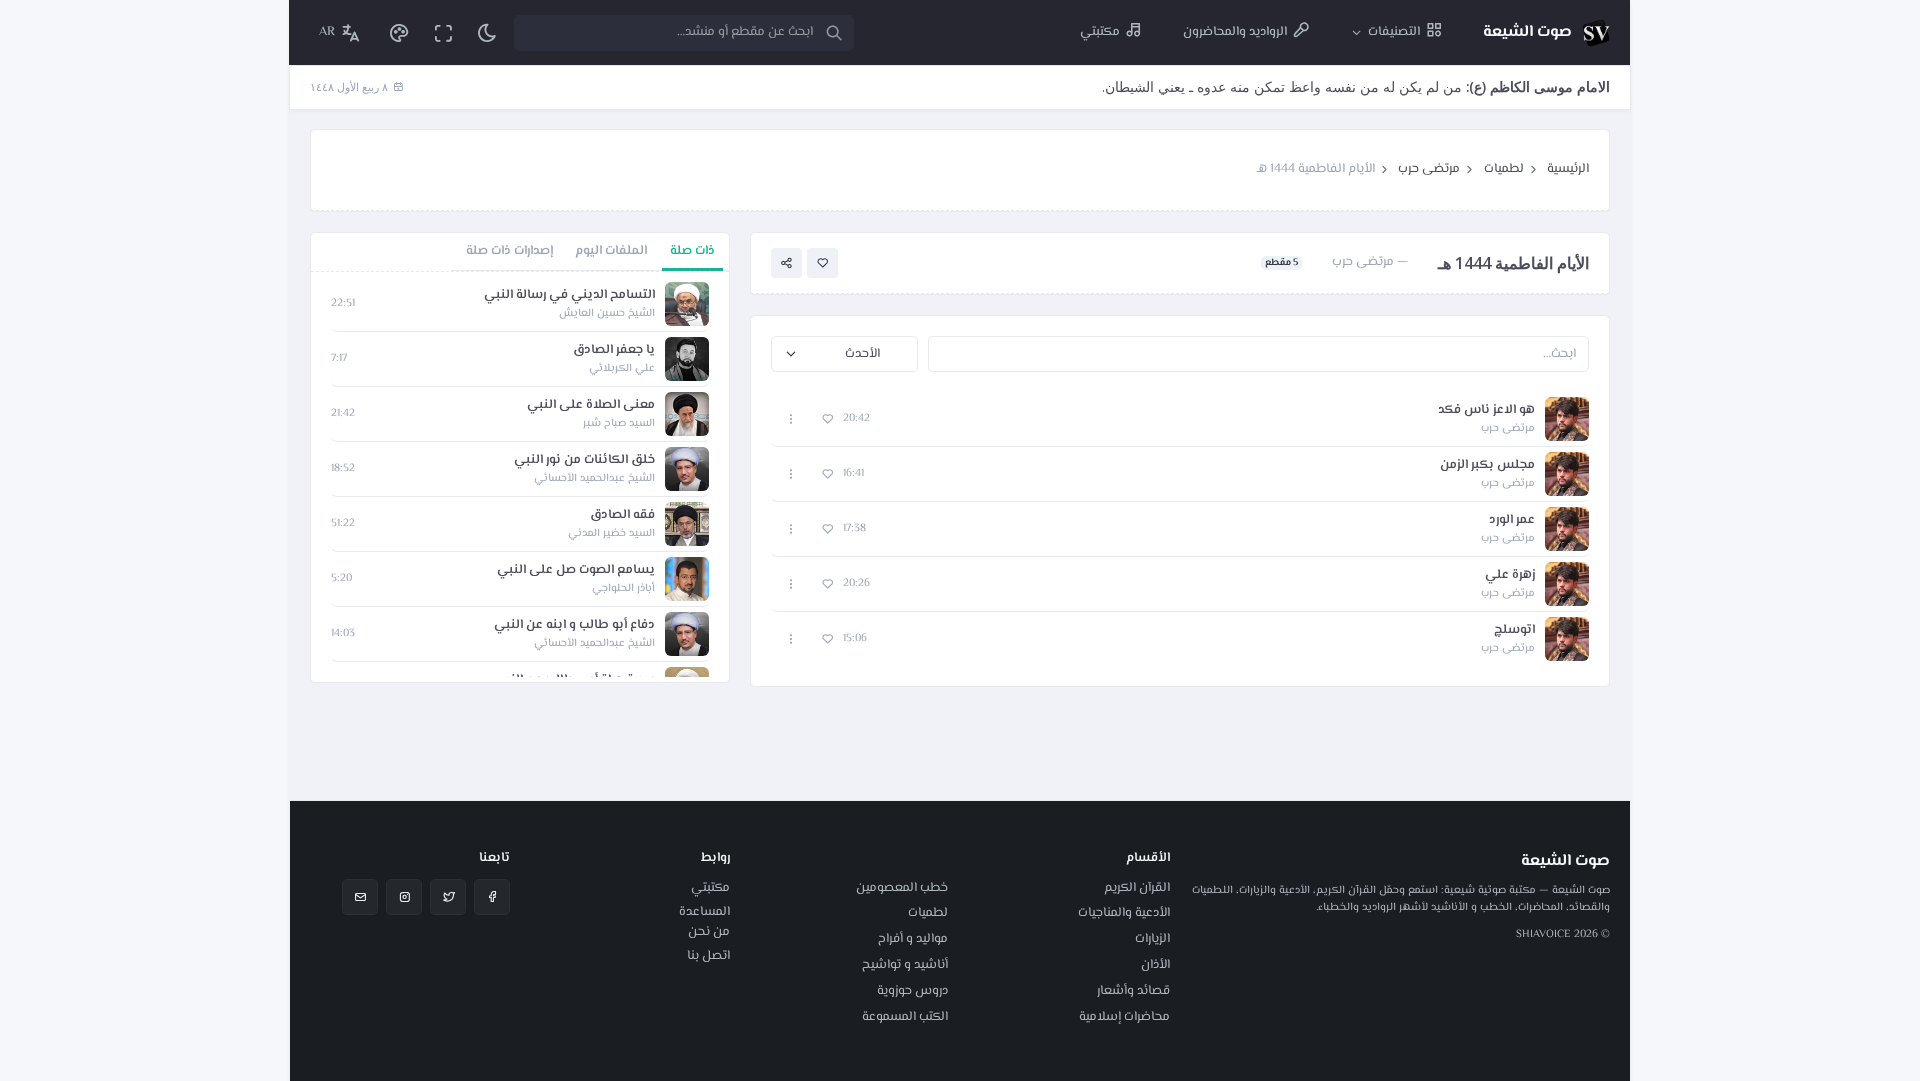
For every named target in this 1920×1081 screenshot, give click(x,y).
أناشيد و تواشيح (905, 965)
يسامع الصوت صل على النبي (576, 570)
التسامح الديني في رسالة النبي (569, 295)
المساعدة (704, 912)
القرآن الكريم (1137, 888)
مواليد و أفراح (913, 939)
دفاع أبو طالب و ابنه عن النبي (574, 625)
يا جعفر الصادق (614, 350)
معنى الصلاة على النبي (591, 405)
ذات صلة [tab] (692, 251)
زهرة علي (1510, 575)
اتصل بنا (708, 956)
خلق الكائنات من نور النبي (584, 460)
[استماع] (1567, 419)
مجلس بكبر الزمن (1487, 465)
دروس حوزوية (912, 991)
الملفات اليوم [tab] (611, 251)
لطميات (1504, 169)
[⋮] (791, 419)
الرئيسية (1568, 169)
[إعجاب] (822, 263)
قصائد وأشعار (1133, 991)
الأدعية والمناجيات (1124, 913)
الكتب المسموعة (905, 1017)
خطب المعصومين (902, 888)
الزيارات (1152, 939)
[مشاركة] (786, 263)
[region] (520, 477)
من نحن (709, 932)
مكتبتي (710, 888)
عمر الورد (1512, 520)
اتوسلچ (1514, 630)
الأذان (1155, 965)
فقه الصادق (622, 515)
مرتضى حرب (1429, 169)
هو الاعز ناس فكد (1486, 410)
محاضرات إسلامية (1124, 1017)
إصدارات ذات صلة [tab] (509, 251)
